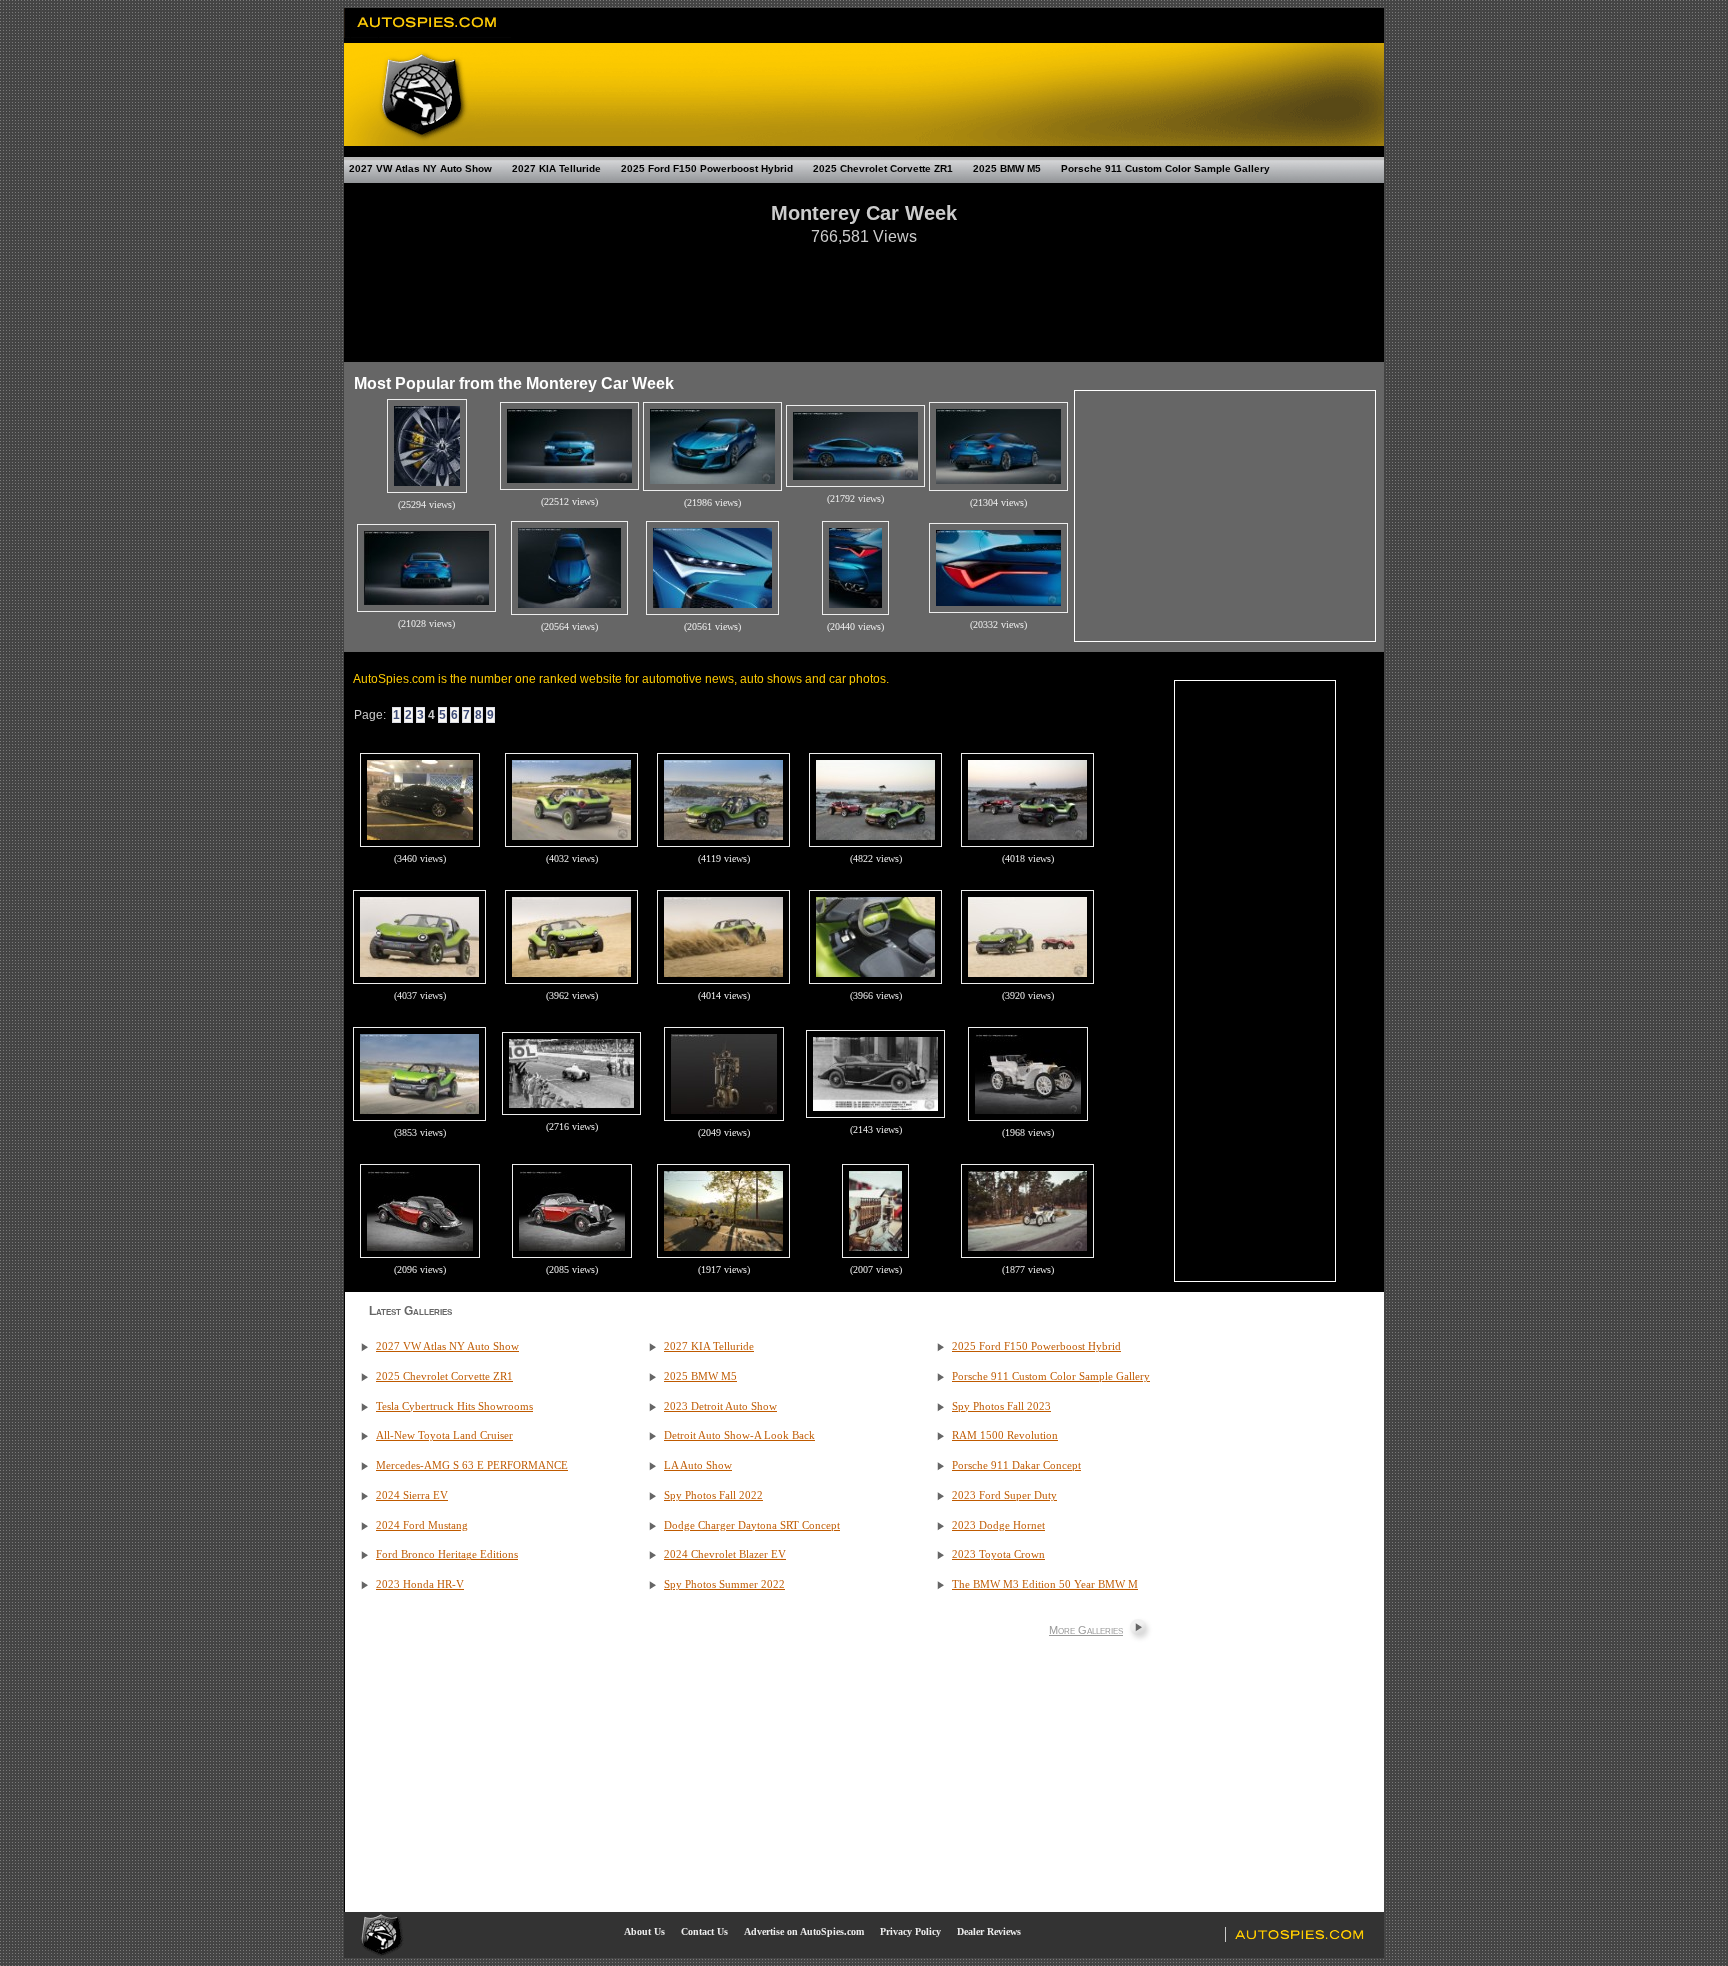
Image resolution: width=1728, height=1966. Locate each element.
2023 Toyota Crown (998, 1554)
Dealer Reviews (989, 1931)
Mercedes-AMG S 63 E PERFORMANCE (472, 1465)
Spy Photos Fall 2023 (1001, 1406)
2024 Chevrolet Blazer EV (725, 1554)
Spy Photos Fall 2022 (713, 1495)
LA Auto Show (698, 1465)
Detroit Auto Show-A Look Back (739, 1435)
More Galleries (1086, 1630)
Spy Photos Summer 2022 (724, 1584)
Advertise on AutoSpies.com (804, 1931)
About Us (644, 1931)
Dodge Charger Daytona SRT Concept (752, 1525)
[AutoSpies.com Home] (427, 34)
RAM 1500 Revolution (1005, 1435)
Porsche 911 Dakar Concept (1016, 1465)
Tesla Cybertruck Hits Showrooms (454, 1406)
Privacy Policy (910, 1931)
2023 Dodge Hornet (998, 1525)
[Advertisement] (864, 294)
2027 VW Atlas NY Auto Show (420, 168)
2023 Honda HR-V (420, 1584)
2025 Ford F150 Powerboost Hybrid (707, 168)
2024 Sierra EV (412, 1495)
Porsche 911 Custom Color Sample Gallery (1165, 168)
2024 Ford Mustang (422, 1525)
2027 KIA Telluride (556, 168)
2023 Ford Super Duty (1004, 1495)
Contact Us (704, 1931)
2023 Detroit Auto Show (720, 1406)
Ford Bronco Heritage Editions (447, 1554)
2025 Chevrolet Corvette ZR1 (883, 168)
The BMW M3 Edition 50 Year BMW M (1045, 1584)
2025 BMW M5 (1007, 168)
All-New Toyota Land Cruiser (444, 1435)
